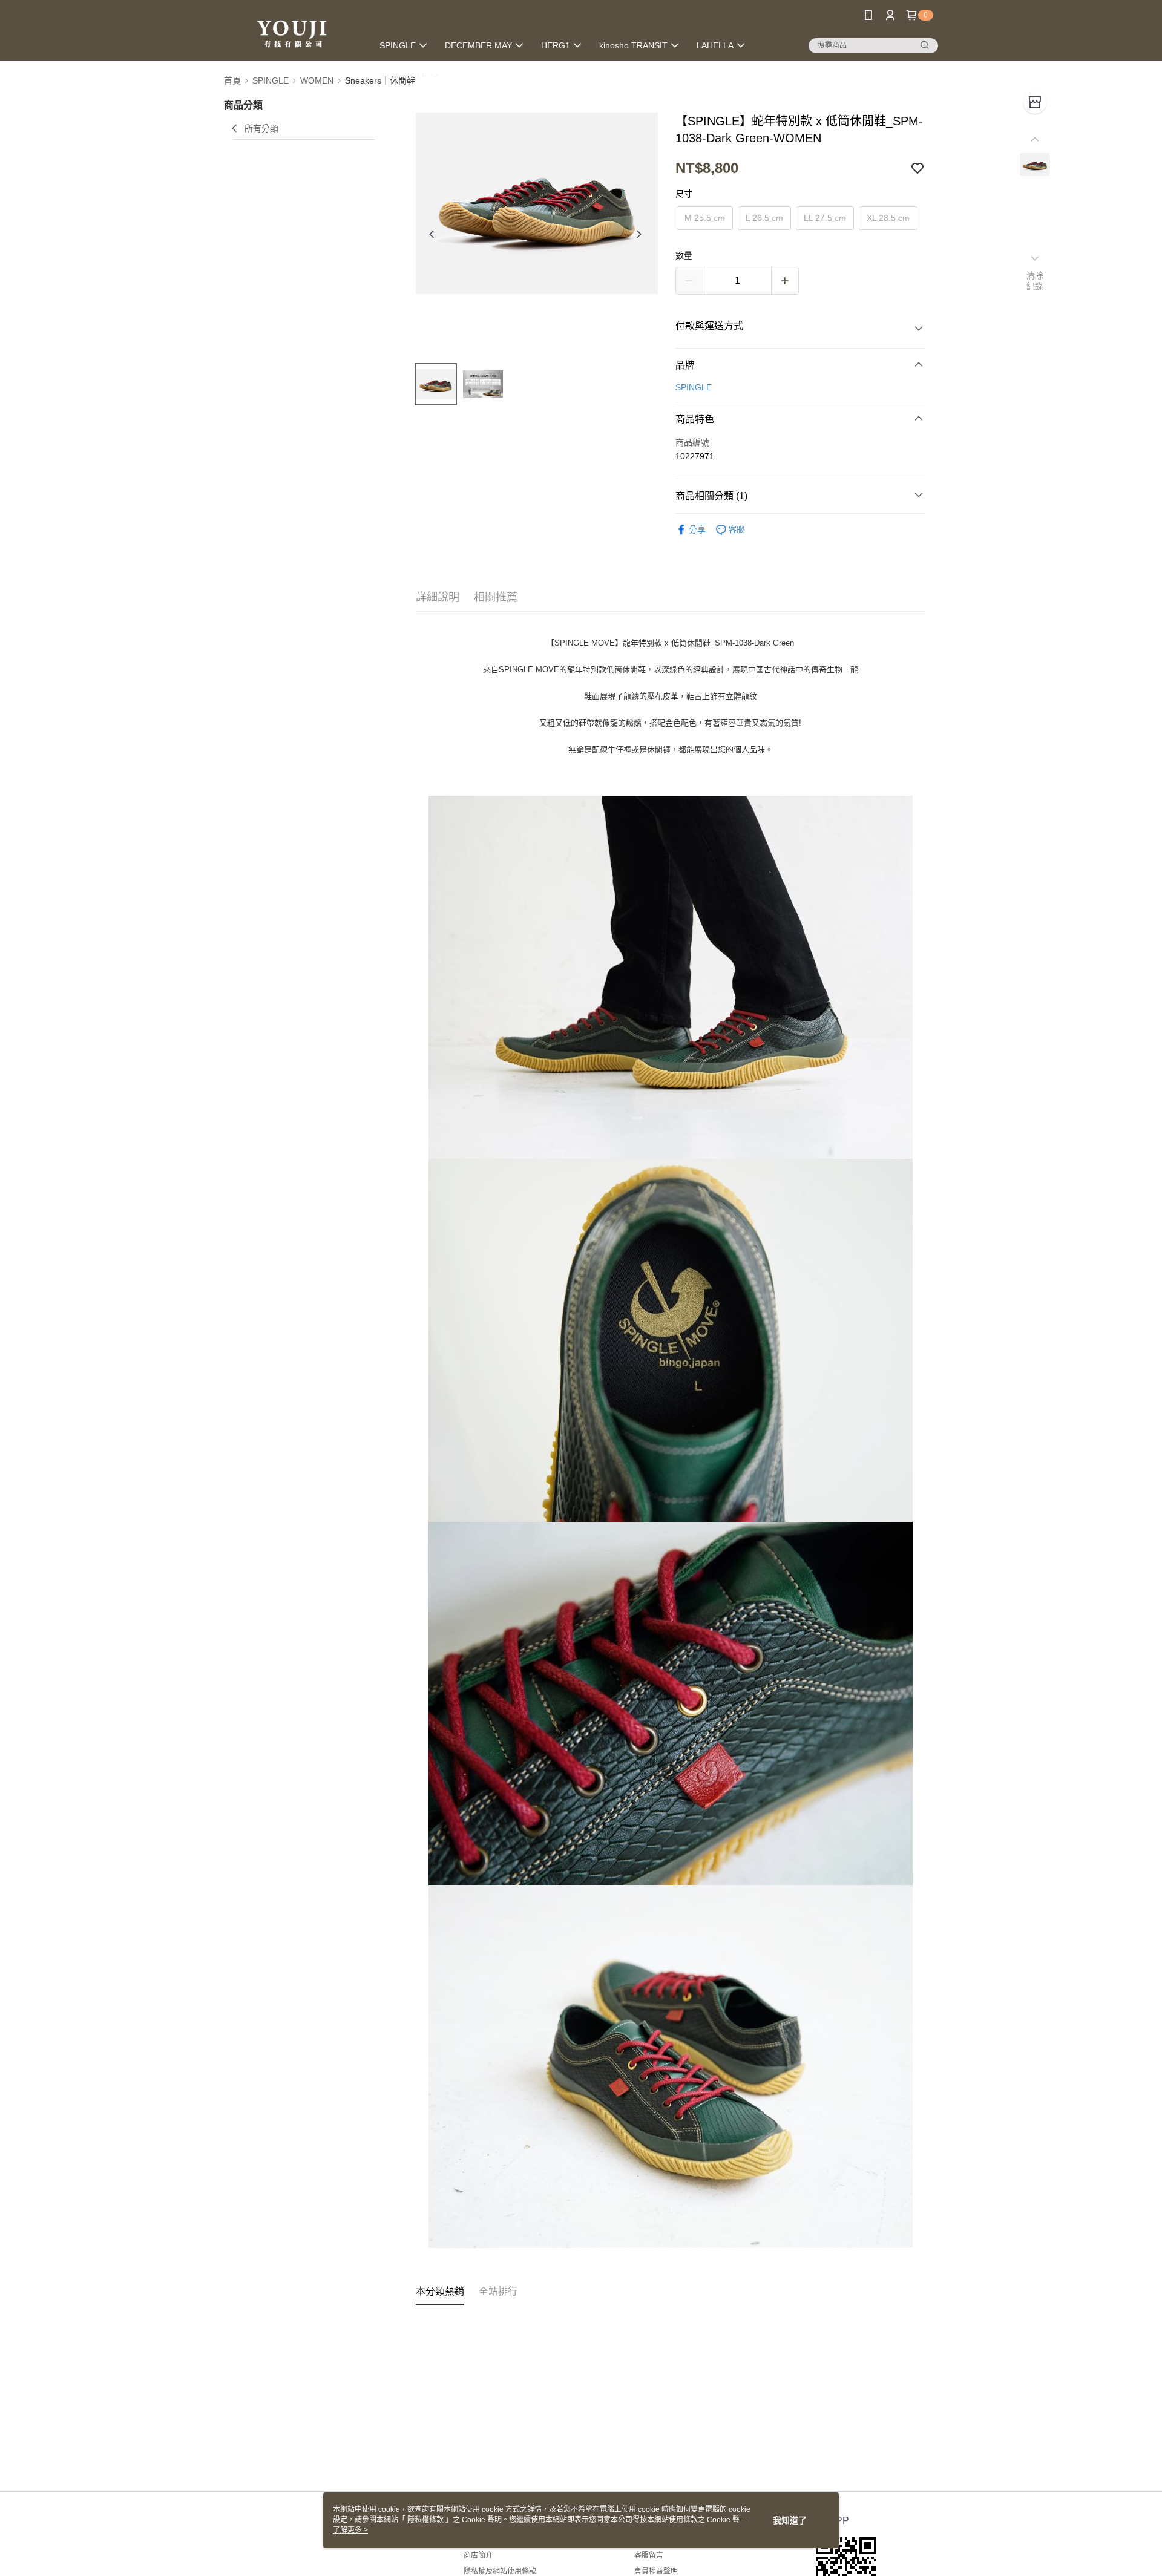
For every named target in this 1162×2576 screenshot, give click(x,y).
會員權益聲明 (656, 2571)
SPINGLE (694, 387)
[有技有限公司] (291, 32)
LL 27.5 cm (825, 218)
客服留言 (649, 2555)
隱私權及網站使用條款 (500, 2571)
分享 (697, 529)
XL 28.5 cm (888, 218)
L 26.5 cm (764, 218)
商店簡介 (478, 2555)
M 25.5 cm (705, 218)
